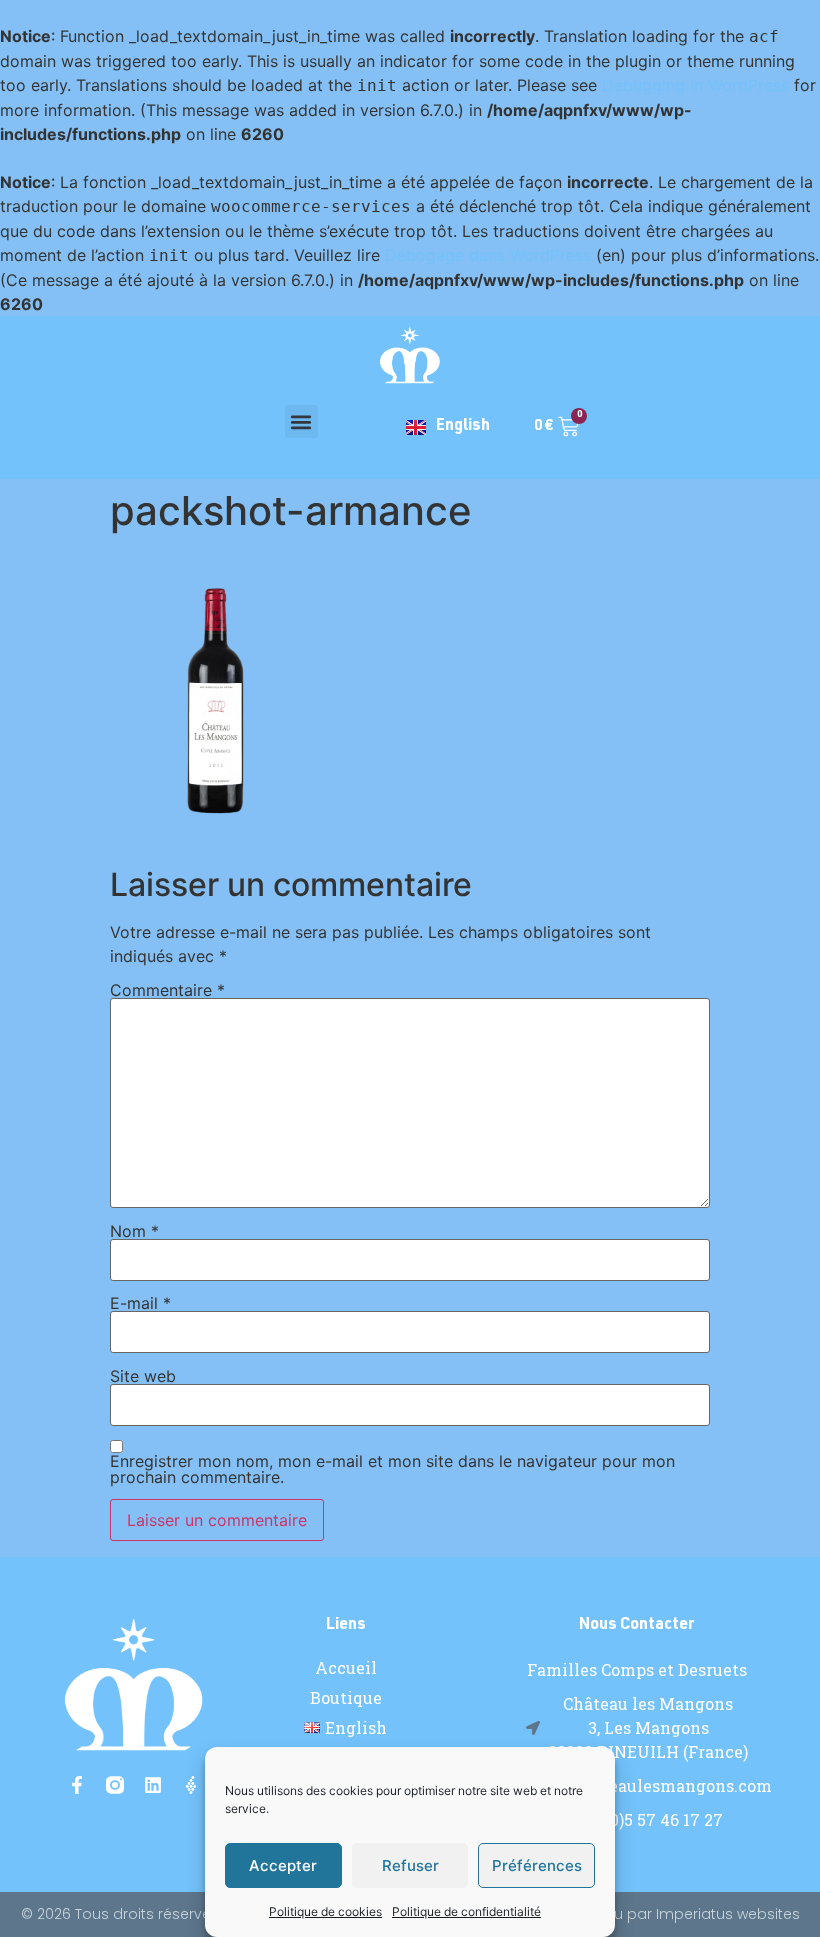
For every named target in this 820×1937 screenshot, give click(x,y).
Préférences (537, 1865)
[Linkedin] (153, 1785)
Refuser (410, 1865)
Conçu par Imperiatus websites (687, 1914)
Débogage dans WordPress (488, 255)
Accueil (346, 1668)
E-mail (140, 1303)
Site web (143, 1376)
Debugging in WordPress (695, 85)
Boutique (346, 1698)
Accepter (283, 1865)
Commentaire (167, 990)
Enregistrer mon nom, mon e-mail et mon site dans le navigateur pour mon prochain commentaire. (392, 1469)
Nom (134, 1231)
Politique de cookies (325, 1911)
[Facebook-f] (77, 1785)
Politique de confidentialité (466, 1911)
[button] (301, 421)
